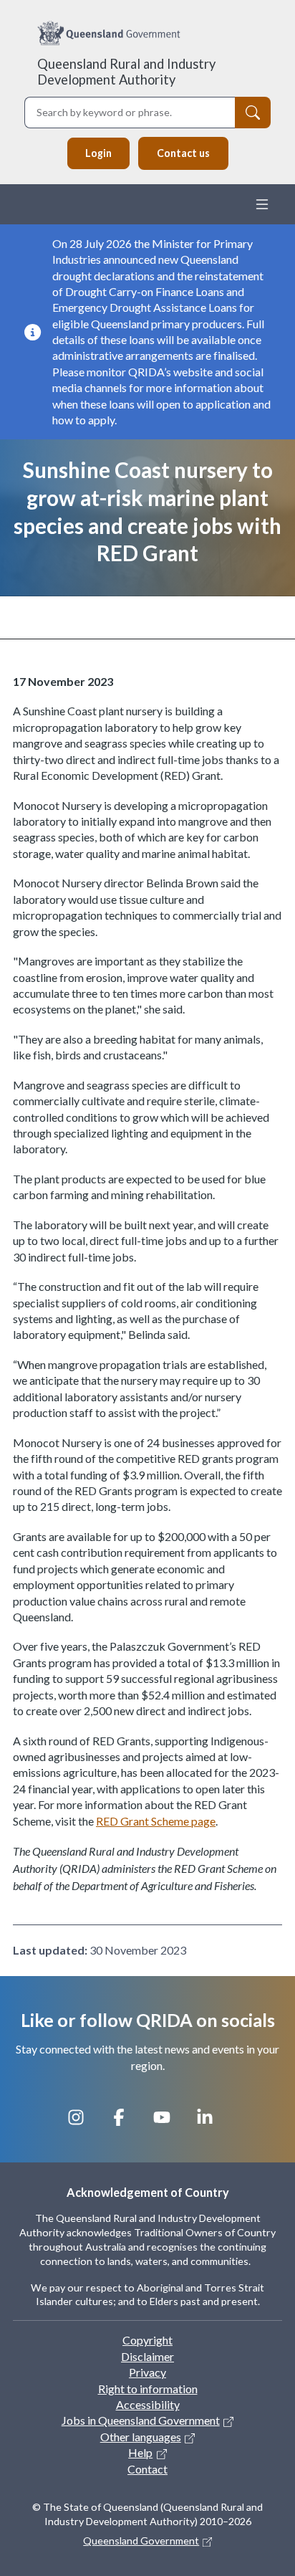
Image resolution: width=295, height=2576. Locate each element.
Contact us (183, 153)
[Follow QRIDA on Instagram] (83, 2124)
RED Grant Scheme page (156, 1821)
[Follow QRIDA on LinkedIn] (212, 2124)
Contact (147, 2469)
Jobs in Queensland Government (141, 2420)
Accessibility (148, 2404)
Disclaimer (147, 2356)
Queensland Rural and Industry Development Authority (126, 72)
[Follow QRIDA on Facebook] (126, 2124)
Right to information (148, 2389)
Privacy (147, 2372)
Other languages (141, 2437)
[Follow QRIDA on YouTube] (169, 2124)
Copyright (147, 2340)
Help (140, 2452)
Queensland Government (141, 2541)
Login (98, 153)
